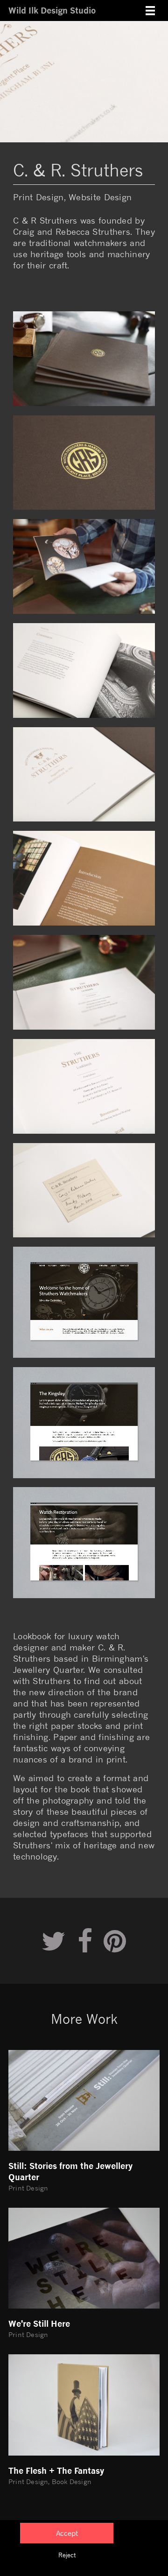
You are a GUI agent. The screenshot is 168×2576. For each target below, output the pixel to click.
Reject (67, 2555)
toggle (150, 11)
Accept (67, 2533)
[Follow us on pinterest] (115, 1941)
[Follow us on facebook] (85, 1941)
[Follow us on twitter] (54, 1941)
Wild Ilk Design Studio (52, 10)
